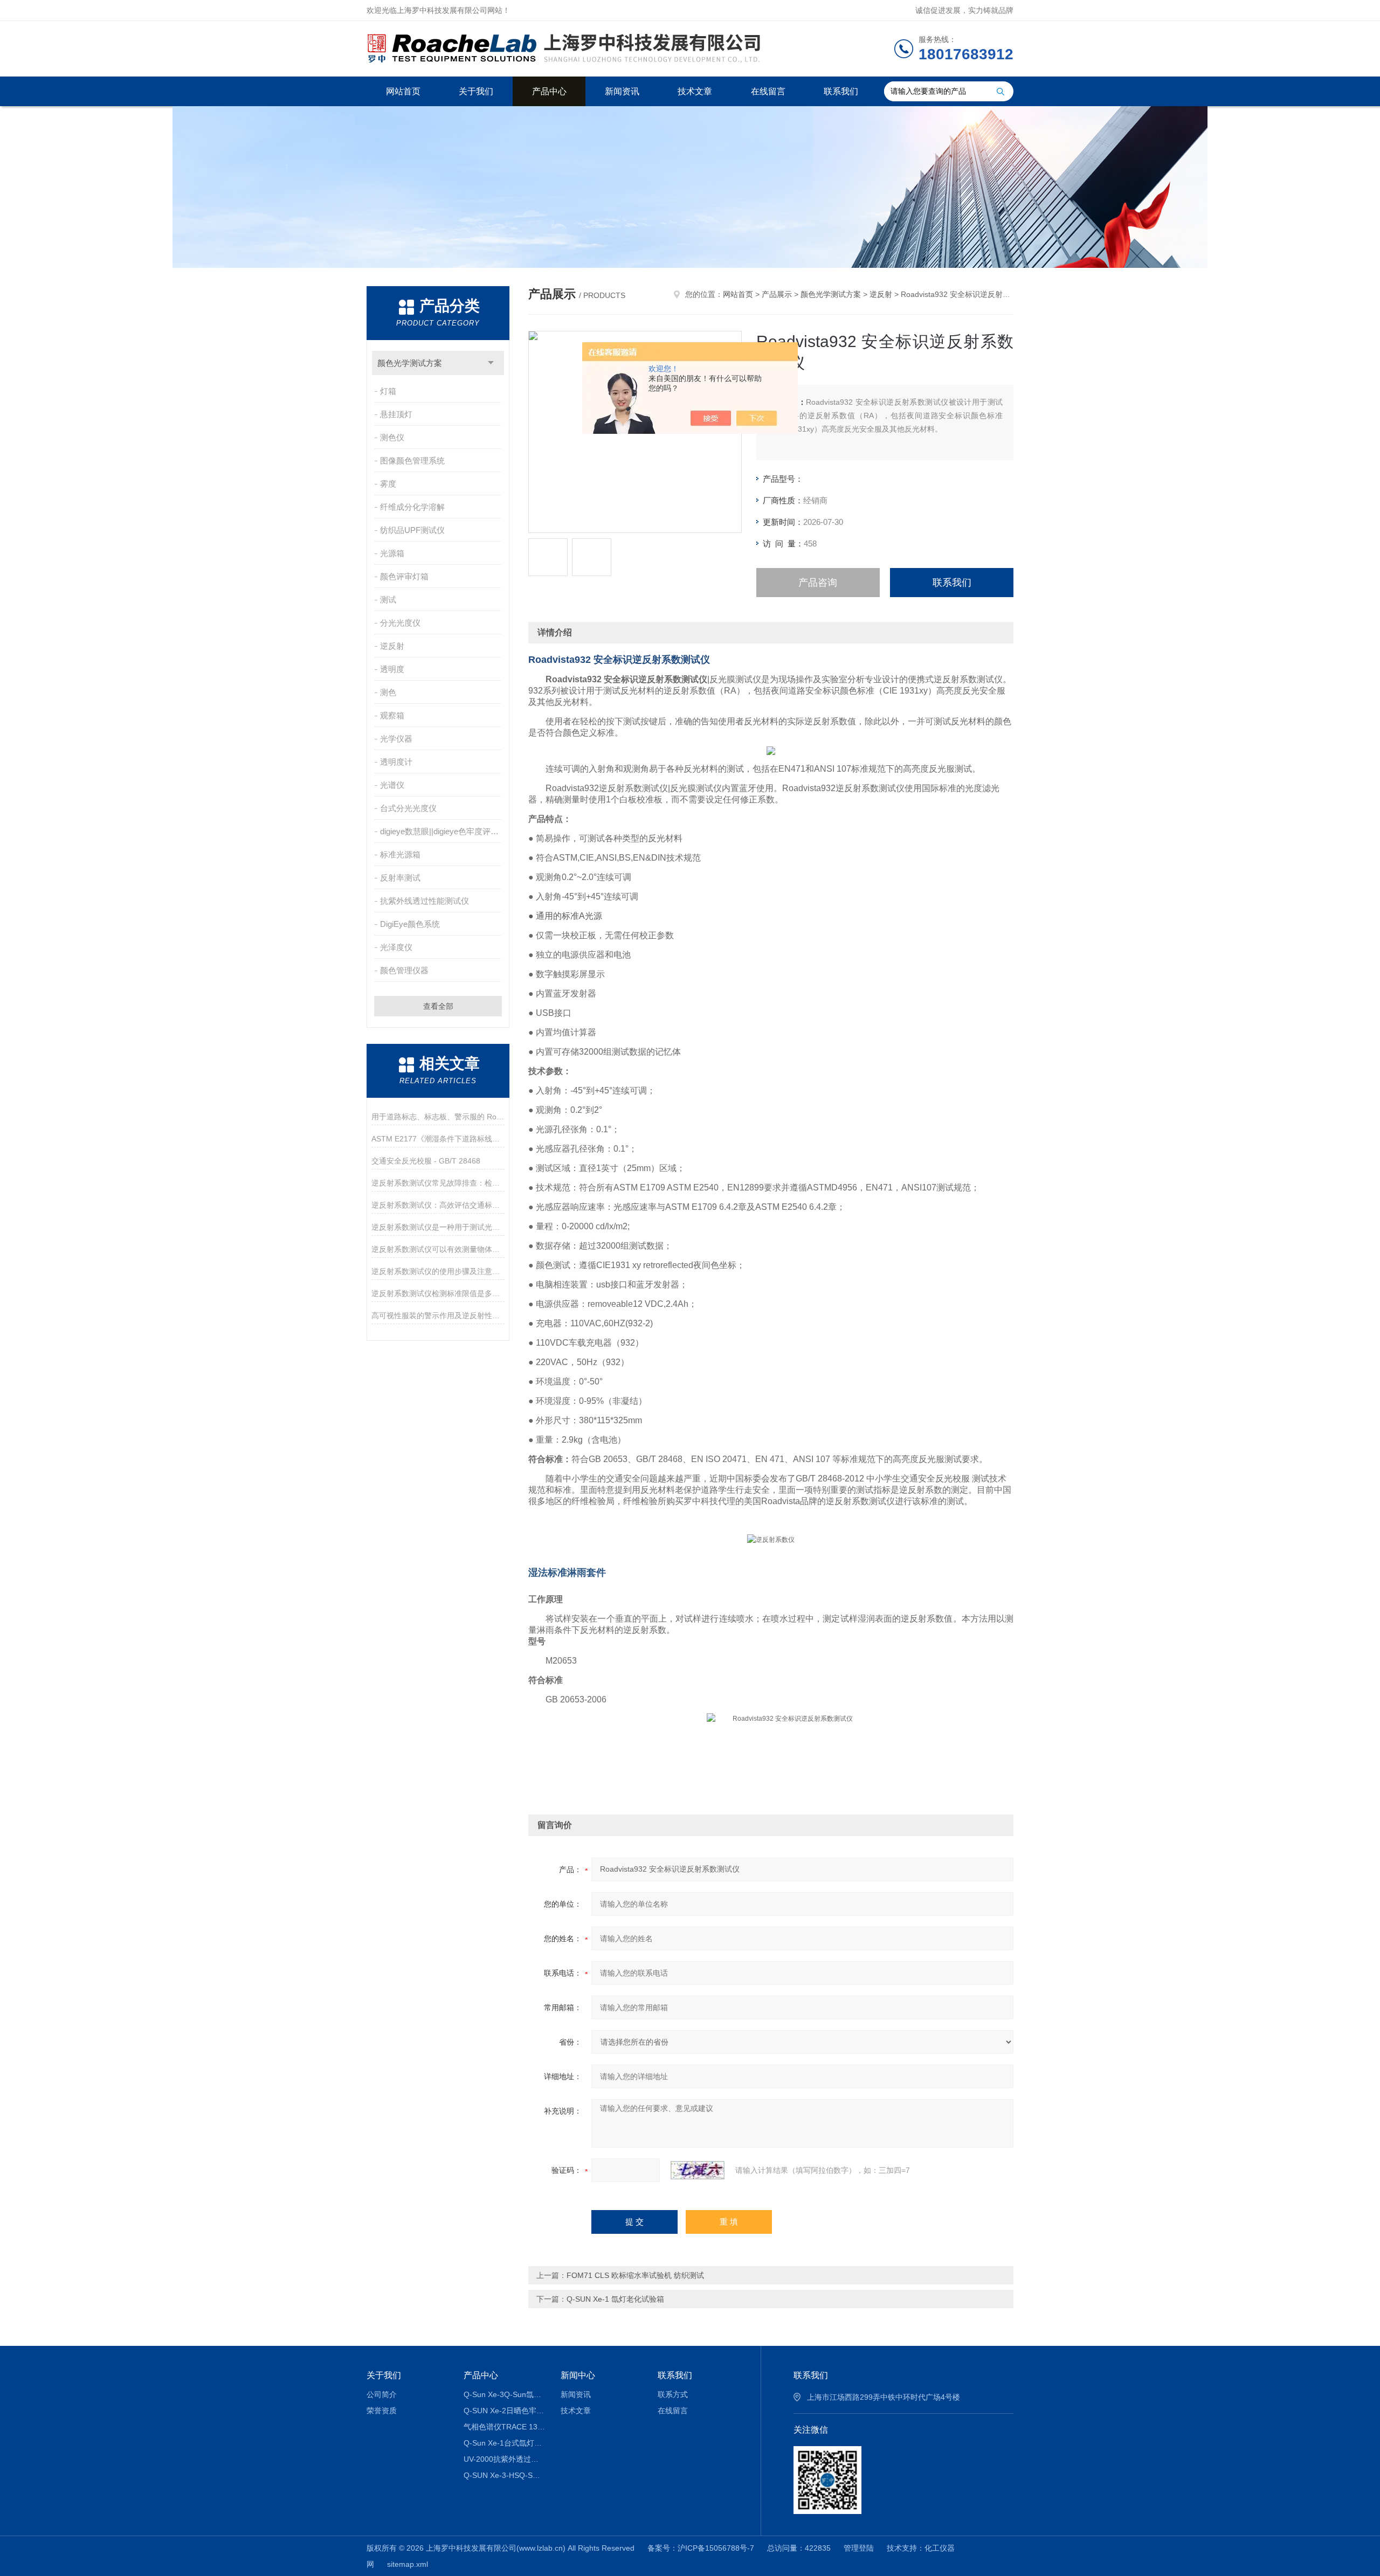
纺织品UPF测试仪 (412, 530)
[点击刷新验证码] (698, 2170)
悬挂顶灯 (396, 414)
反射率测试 (400, 878)
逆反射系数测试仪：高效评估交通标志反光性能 (438, 1205)
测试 (388, 600)
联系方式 (673, 2394)
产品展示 (777, 294)
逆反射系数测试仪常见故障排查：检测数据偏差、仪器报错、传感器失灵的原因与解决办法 (438, 1183)
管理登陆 (859, 2548)
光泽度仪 (396, 947)
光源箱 (392, 553)
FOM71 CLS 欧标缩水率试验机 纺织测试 (635, 2275)
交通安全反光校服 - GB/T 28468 (426, 1161)
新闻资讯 (622, 91)
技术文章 (695, 91)
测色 (388, 692)
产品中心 (549, 91)
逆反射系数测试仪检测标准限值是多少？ (438, 1293)
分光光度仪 (400, 623)
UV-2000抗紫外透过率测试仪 (504, 2459)
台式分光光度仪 (408, 808)
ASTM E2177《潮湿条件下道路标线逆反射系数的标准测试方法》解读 (438, 1139)
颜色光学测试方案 (410, 363)
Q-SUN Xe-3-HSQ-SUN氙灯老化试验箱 (504, 2475)
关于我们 (476, 91)
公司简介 (382, 2394)
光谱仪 (392, 785)
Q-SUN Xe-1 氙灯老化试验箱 (615, 2299)
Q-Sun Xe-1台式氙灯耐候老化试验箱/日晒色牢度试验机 (504, 2443)
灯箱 (388, 391)
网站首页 (403, 91)
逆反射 (392, 646)
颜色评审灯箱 (404, 576)
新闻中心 (578, 2375)
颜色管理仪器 (404, 970)
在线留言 (768, 91)
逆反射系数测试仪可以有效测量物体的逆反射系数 (438, 1249)
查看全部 (438, 1006)
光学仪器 (396, 739)
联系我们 (841, 91)
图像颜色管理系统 (412, 461)
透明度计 (396, 762)
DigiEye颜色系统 (410, 924)
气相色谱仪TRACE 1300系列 (504, 2427)
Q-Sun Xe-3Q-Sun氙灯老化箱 (504, 2394)
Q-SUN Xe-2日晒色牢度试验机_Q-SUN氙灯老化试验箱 (504, 2411)
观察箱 (392, 715)
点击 (491, 363)
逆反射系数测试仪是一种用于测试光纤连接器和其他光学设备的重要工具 (438, 1227)
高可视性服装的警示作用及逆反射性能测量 (438, 1315)
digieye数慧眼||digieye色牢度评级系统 (442, 831)
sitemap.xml (408, 2564)
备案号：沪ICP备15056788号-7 (701, 2548)
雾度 (388, 484)
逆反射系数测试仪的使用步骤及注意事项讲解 (438, 1271)
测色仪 (392, 437)
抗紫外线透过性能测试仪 (425, 901)
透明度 (392, 669)
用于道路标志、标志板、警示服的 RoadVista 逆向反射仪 (438, 1117)
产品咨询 (818, 583)
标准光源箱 (400, 854)
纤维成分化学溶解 (412, 507)
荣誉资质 (382, 2411)
